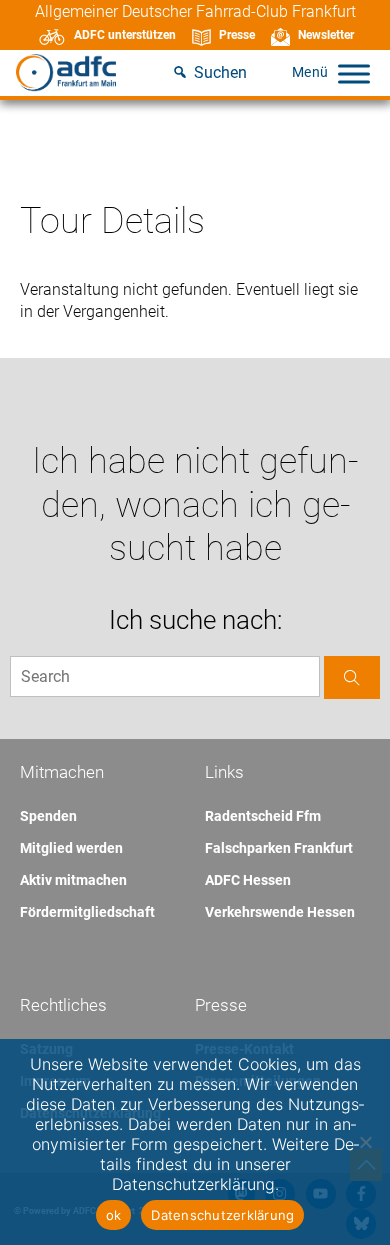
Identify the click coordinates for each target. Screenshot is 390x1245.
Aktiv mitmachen (73, 880)
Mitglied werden (71, 848)
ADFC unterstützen (125, 35)
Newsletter (326, 35)
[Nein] (365, 1142)
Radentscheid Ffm (263, 816)
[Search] (352, 677)
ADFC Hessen (248, 880)
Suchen (220, 72)
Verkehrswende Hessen (280, 912)
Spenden (48, 816)
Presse (237, 35)
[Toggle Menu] (354, 73)
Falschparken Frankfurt (279, 848)
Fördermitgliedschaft (87, 912)
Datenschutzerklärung (222, 1215)
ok (114, 1215)
